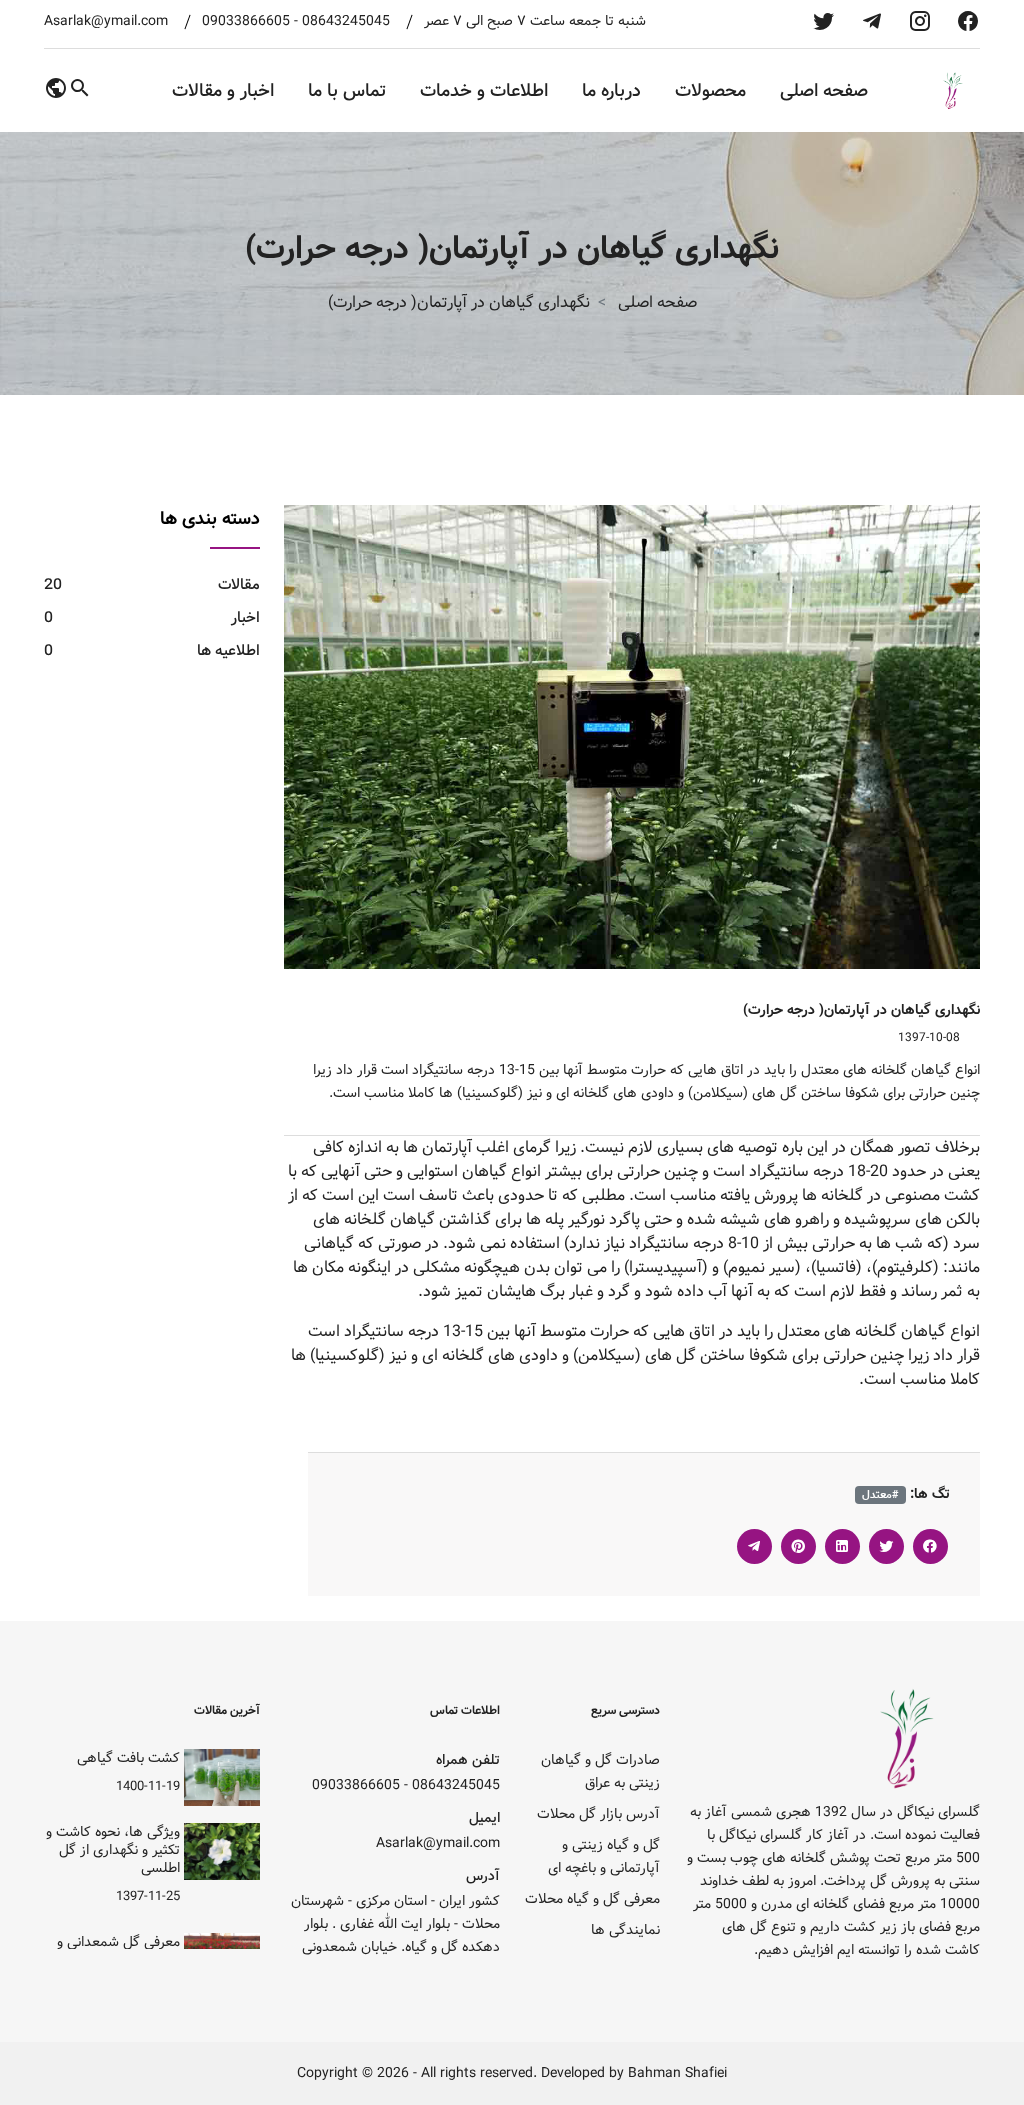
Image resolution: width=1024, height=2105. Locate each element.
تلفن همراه (468, 1760)
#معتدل (880, 1495)
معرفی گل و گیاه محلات (592, 1899)
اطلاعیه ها (152, 650)
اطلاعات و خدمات (484, 90)
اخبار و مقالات (223, 90)
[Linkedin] (842, 1546)
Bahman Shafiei (677, 2073)
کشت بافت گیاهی (128, 1758)
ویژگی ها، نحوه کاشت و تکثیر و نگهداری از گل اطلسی (113, 1850)
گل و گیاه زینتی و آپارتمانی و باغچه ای (604, 1857)
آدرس (483, 1876)
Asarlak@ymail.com (106, 21)
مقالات (152, 584)
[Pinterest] (798, 1546)
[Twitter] (886, 1546)
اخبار (152, 617)
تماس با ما (347, 90)
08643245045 (346, 21)
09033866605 (246, 21)
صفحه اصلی (824, 90)
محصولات (710, 90)
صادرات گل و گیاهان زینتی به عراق (600, 1772)
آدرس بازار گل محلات (598, 1814)
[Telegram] (754, 1546)
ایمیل (484, 1818)
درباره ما (611, 90)
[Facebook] (930, 1546)
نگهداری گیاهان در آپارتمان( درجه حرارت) (861, 1010)
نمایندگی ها (625, 1930)
